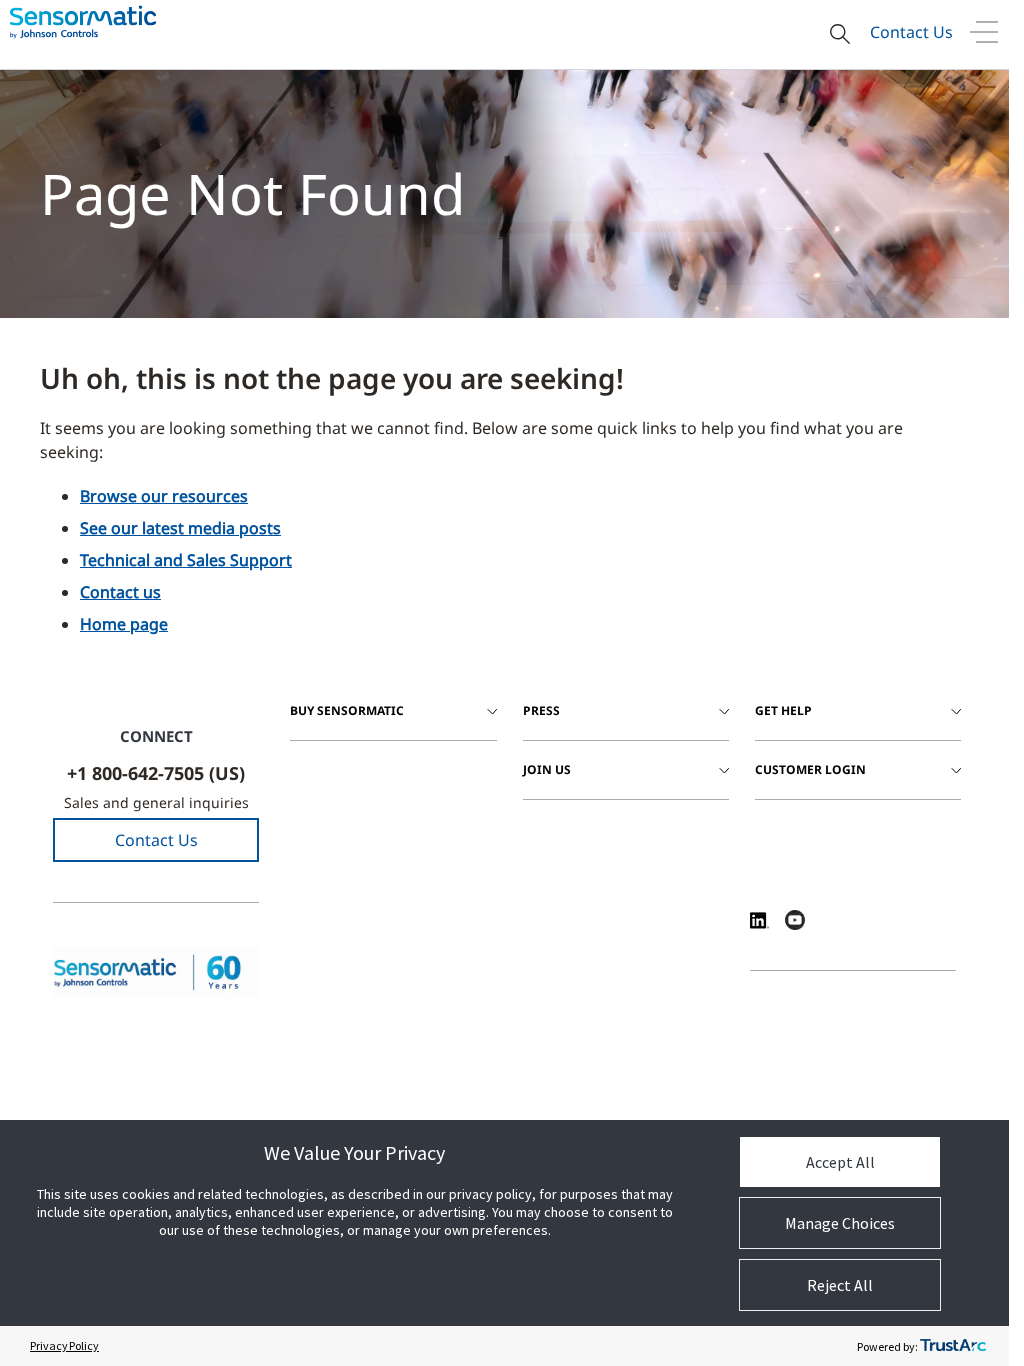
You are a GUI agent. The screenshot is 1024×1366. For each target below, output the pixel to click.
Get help (783, 710)
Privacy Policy (64, 1345)
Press (541, 710)
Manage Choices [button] (840, 1223)
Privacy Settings (416, 1116)
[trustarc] (953, 1346)
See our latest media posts (180, 528)
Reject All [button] (840, 1285)
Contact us (120, 592)
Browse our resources (164, 496)
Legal (335, 1116)
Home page (124, 624)
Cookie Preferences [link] (638, 1116)
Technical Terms (522, 1116)
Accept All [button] (840, 1162)
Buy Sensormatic (347, 710)
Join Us (547, 769)
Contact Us (911, 32)
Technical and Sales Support (186, 560)
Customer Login (810, 769)
